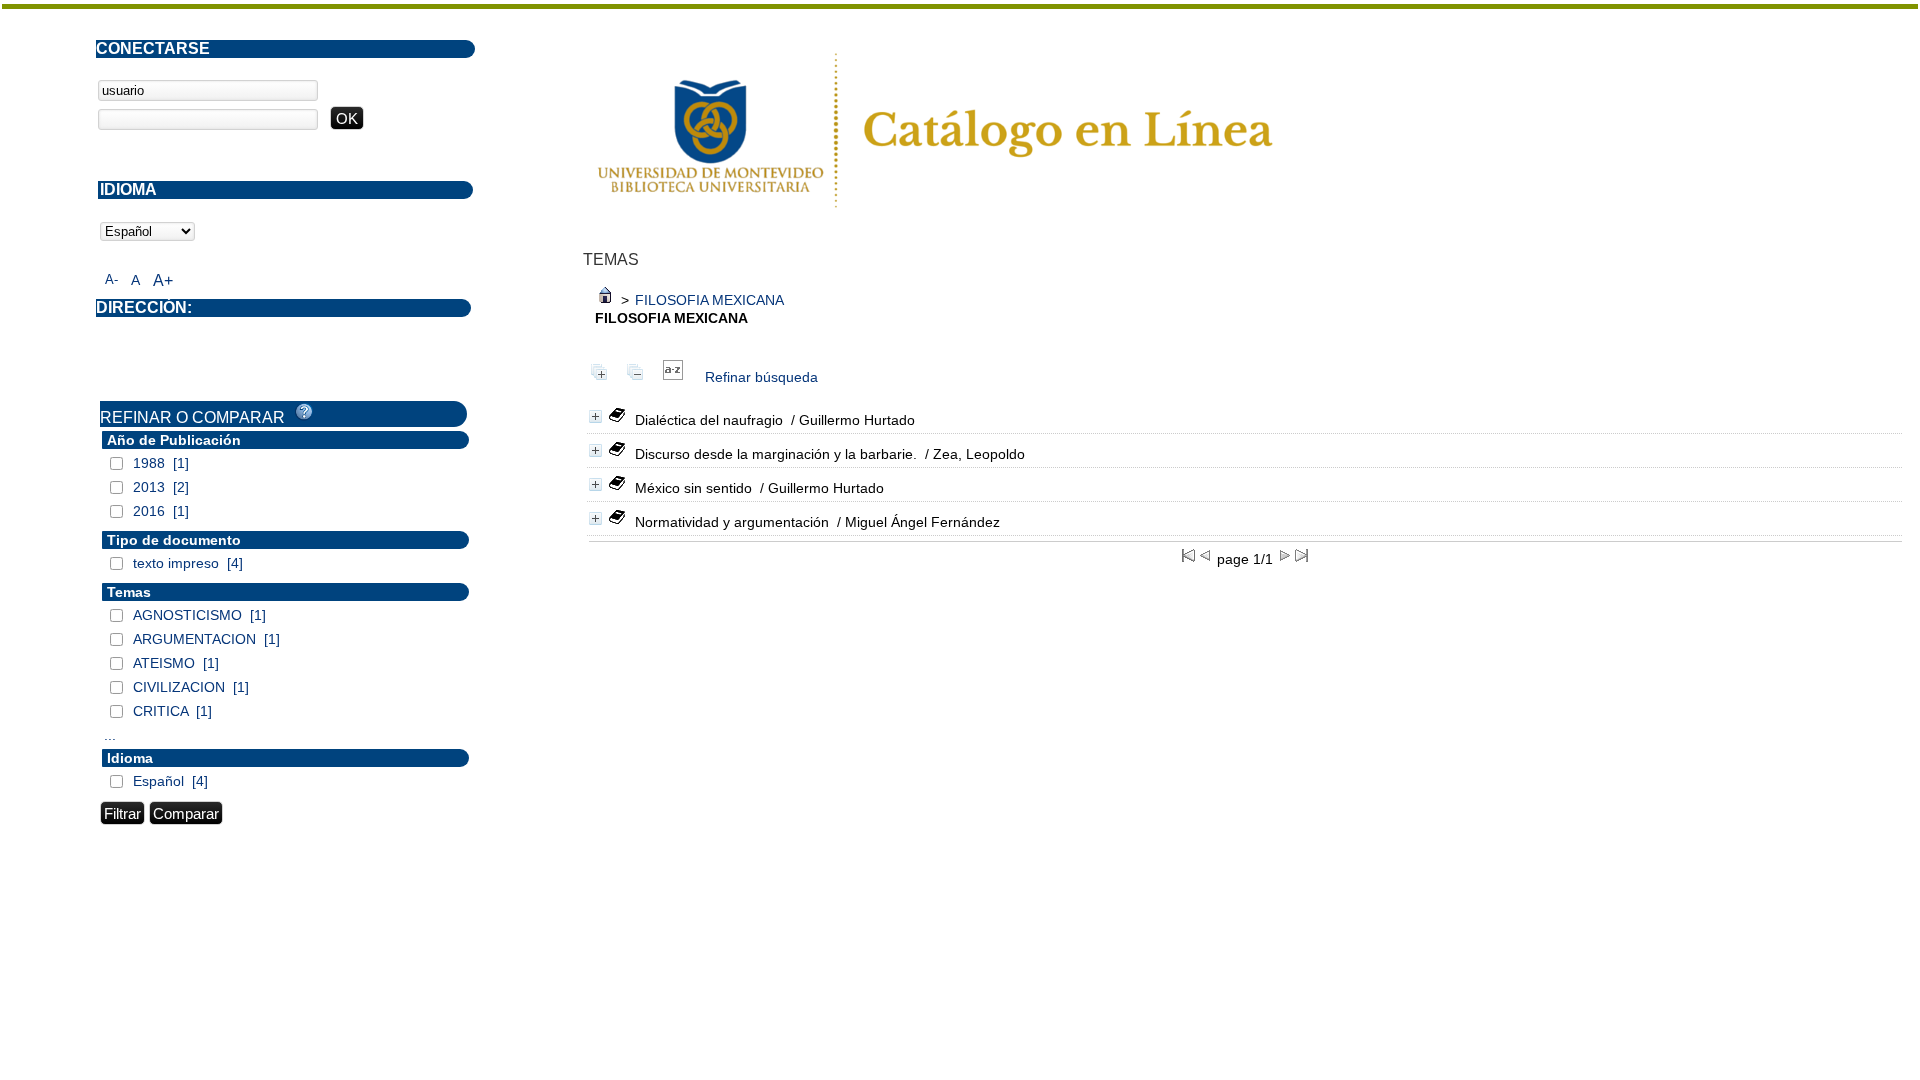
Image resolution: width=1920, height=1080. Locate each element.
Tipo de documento (174, 540)
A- (111, 279)
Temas (129, 592)
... (110, 735)
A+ (163, 280)
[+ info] (595, 416)
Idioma (130, 758)
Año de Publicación (174, 440)
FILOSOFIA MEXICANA (709, 300)
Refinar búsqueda (761, 377)
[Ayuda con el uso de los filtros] (304, 412)
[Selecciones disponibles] (673, 377)
